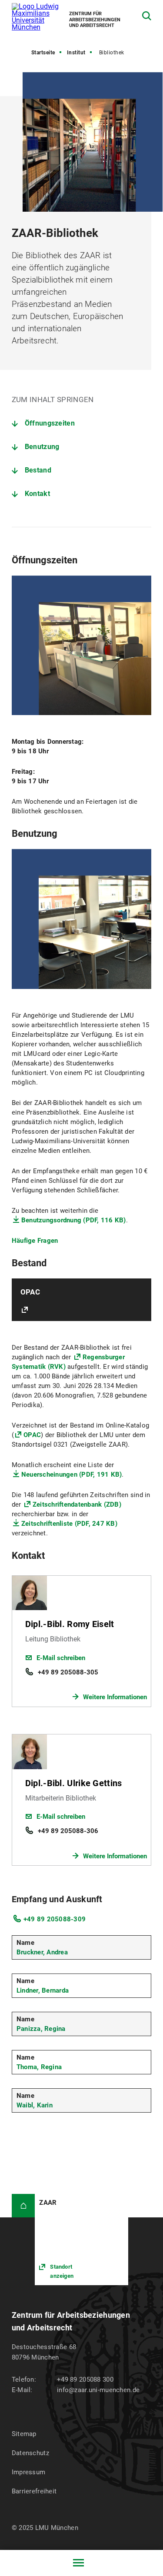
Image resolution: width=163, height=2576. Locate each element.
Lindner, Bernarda (43, 1990)
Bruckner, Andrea (42, 1952)
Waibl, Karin (35, 2105)
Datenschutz (30, 2453)
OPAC (32, 1435)
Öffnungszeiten (50, 423)
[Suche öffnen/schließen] (147, 16)
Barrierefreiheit (34, 2491)
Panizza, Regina (41, 2029)
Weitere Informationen (115, 1697)
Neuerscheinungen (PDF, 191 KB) (72, 1474)
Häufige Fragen (35, 1241)
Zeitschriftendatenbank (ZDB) (77, 1504)
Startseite (43, 53)
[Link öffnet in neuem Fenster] (81, 2240)
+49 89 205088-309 (55, 1919)
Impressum (29, 2472)
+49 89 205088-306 (68, 1831)
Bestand (38, 470)
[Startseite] (23, 2206)
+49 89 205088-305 (68, 1672)
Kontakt (37, 494)
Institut (76, 53)
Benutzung (42, 447)
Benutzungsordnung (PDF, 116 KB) (74, 1220)
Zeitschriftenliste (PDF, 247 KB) (69, 1524)
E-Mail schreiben (61, 1658)
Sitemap (24, 2434)
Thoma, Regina (39, 2067)
